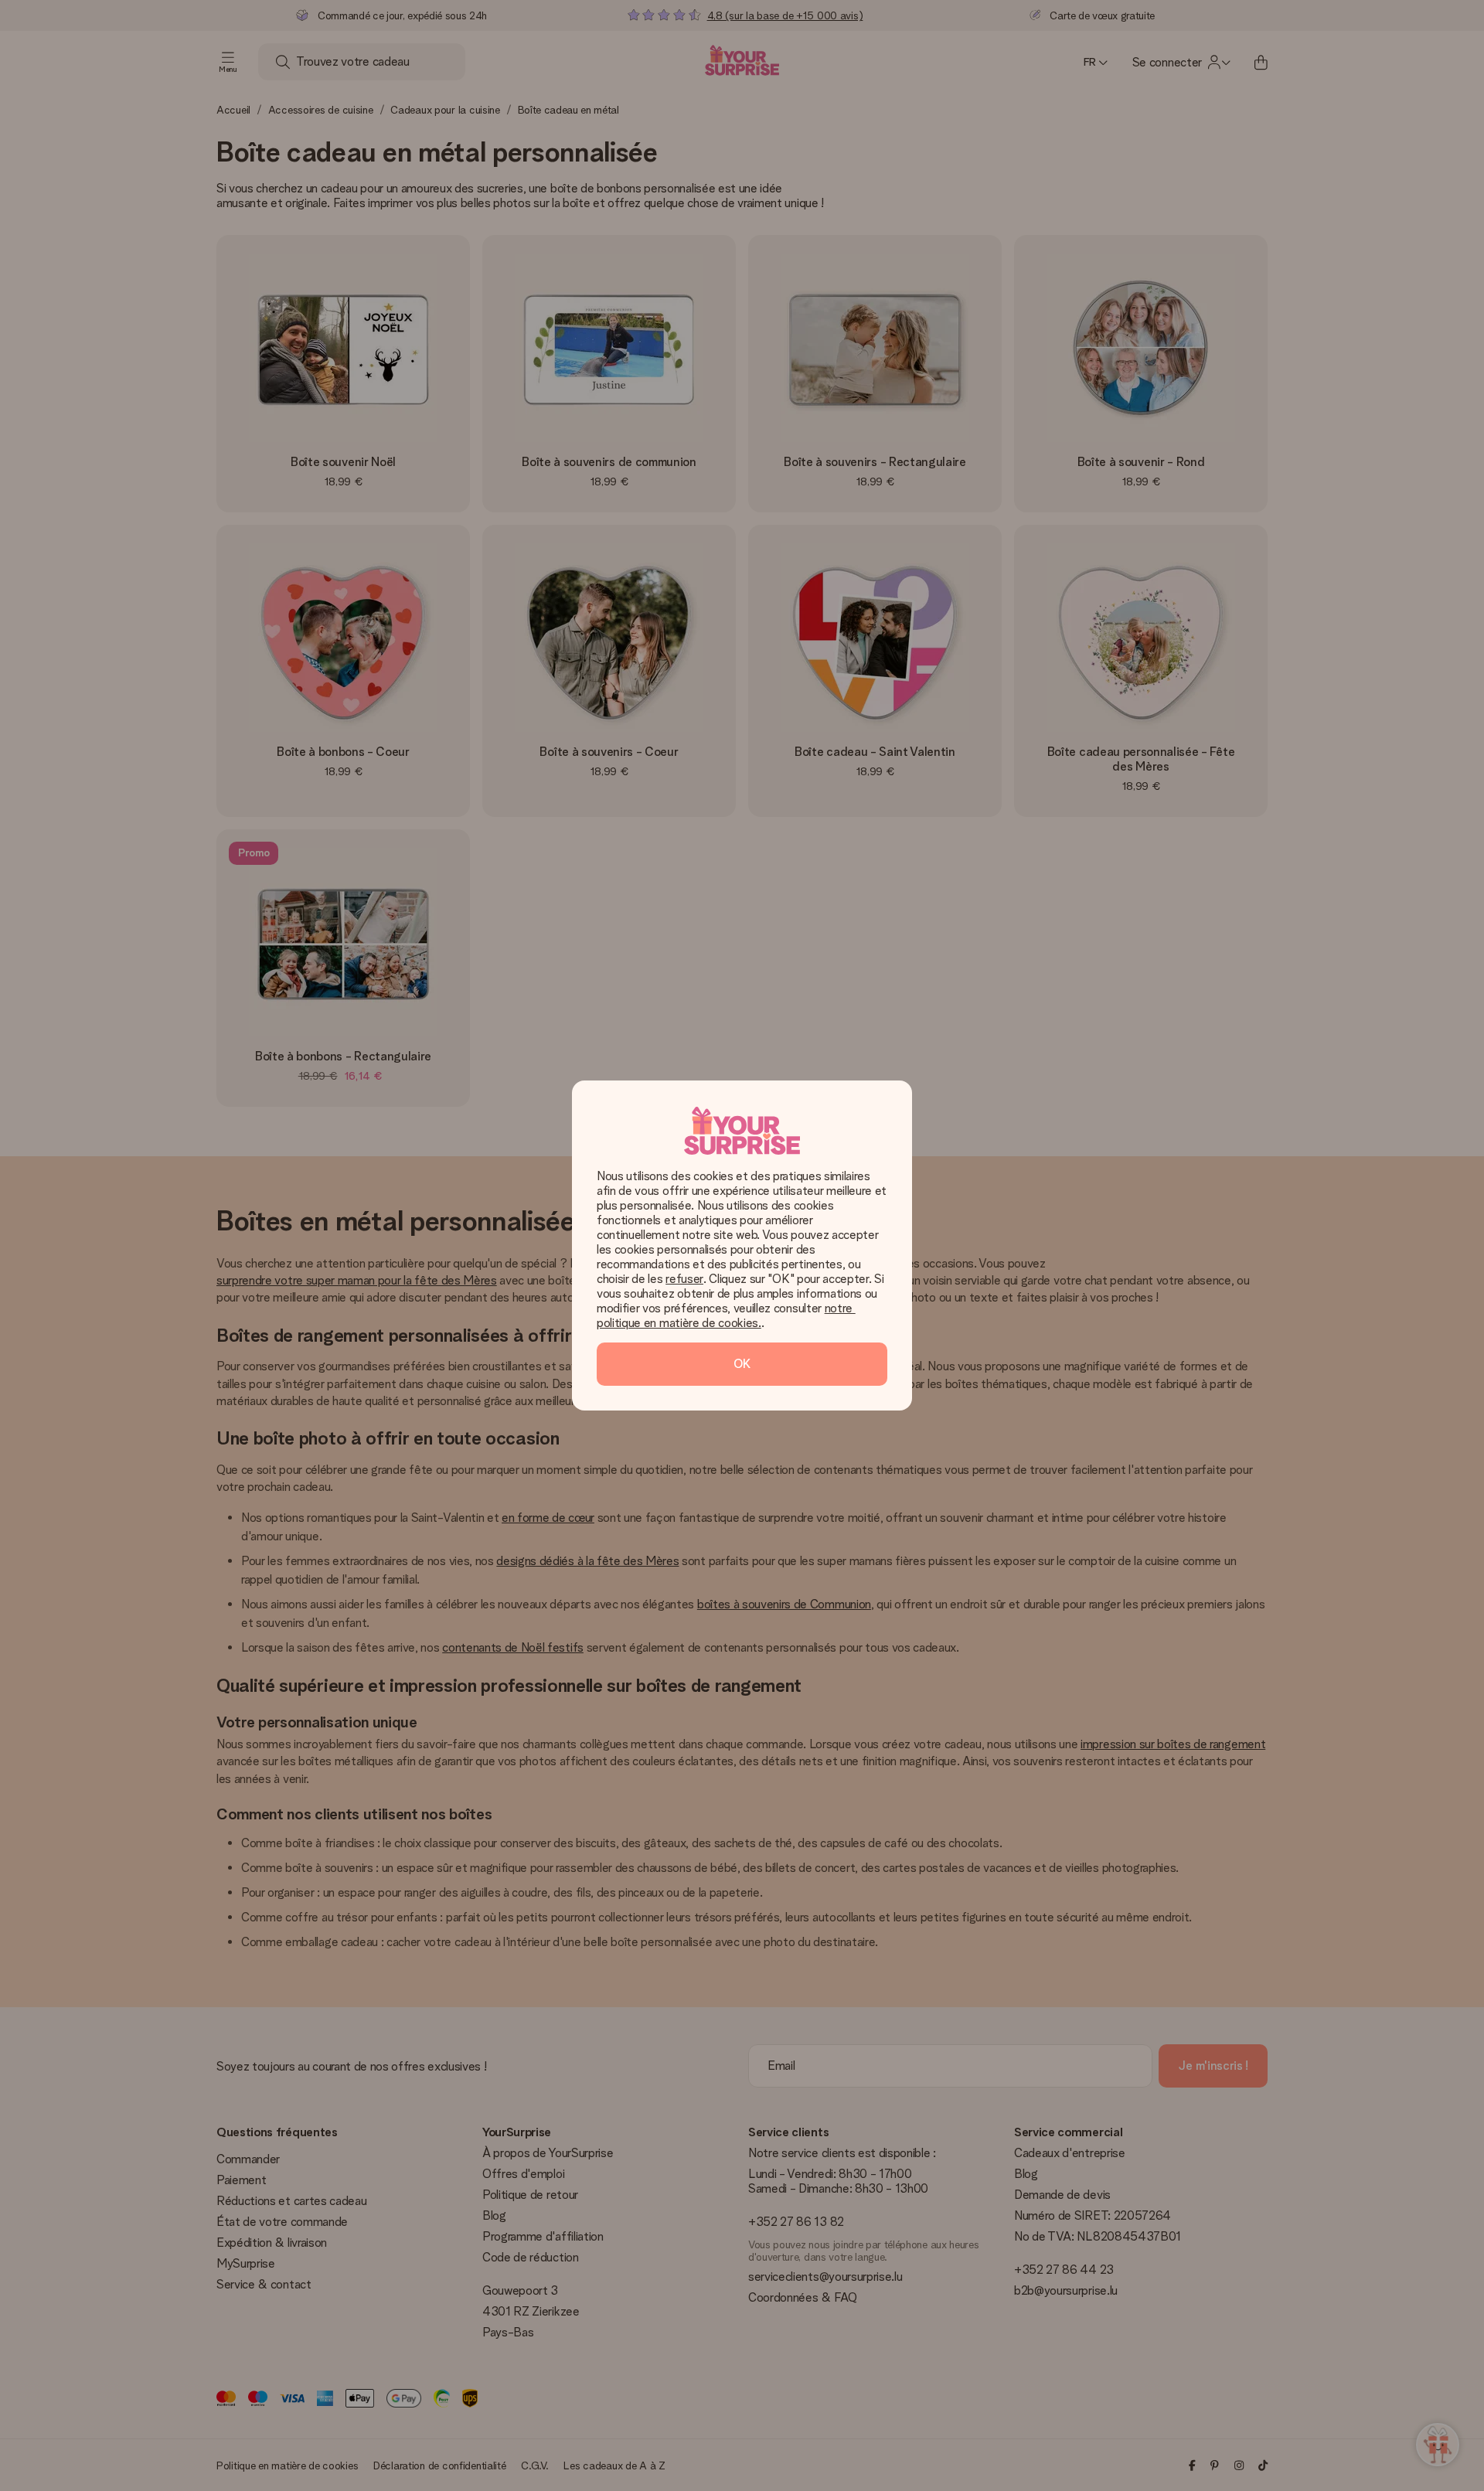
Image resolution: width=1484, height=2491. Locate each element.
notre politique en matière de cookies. (726, 1315)
